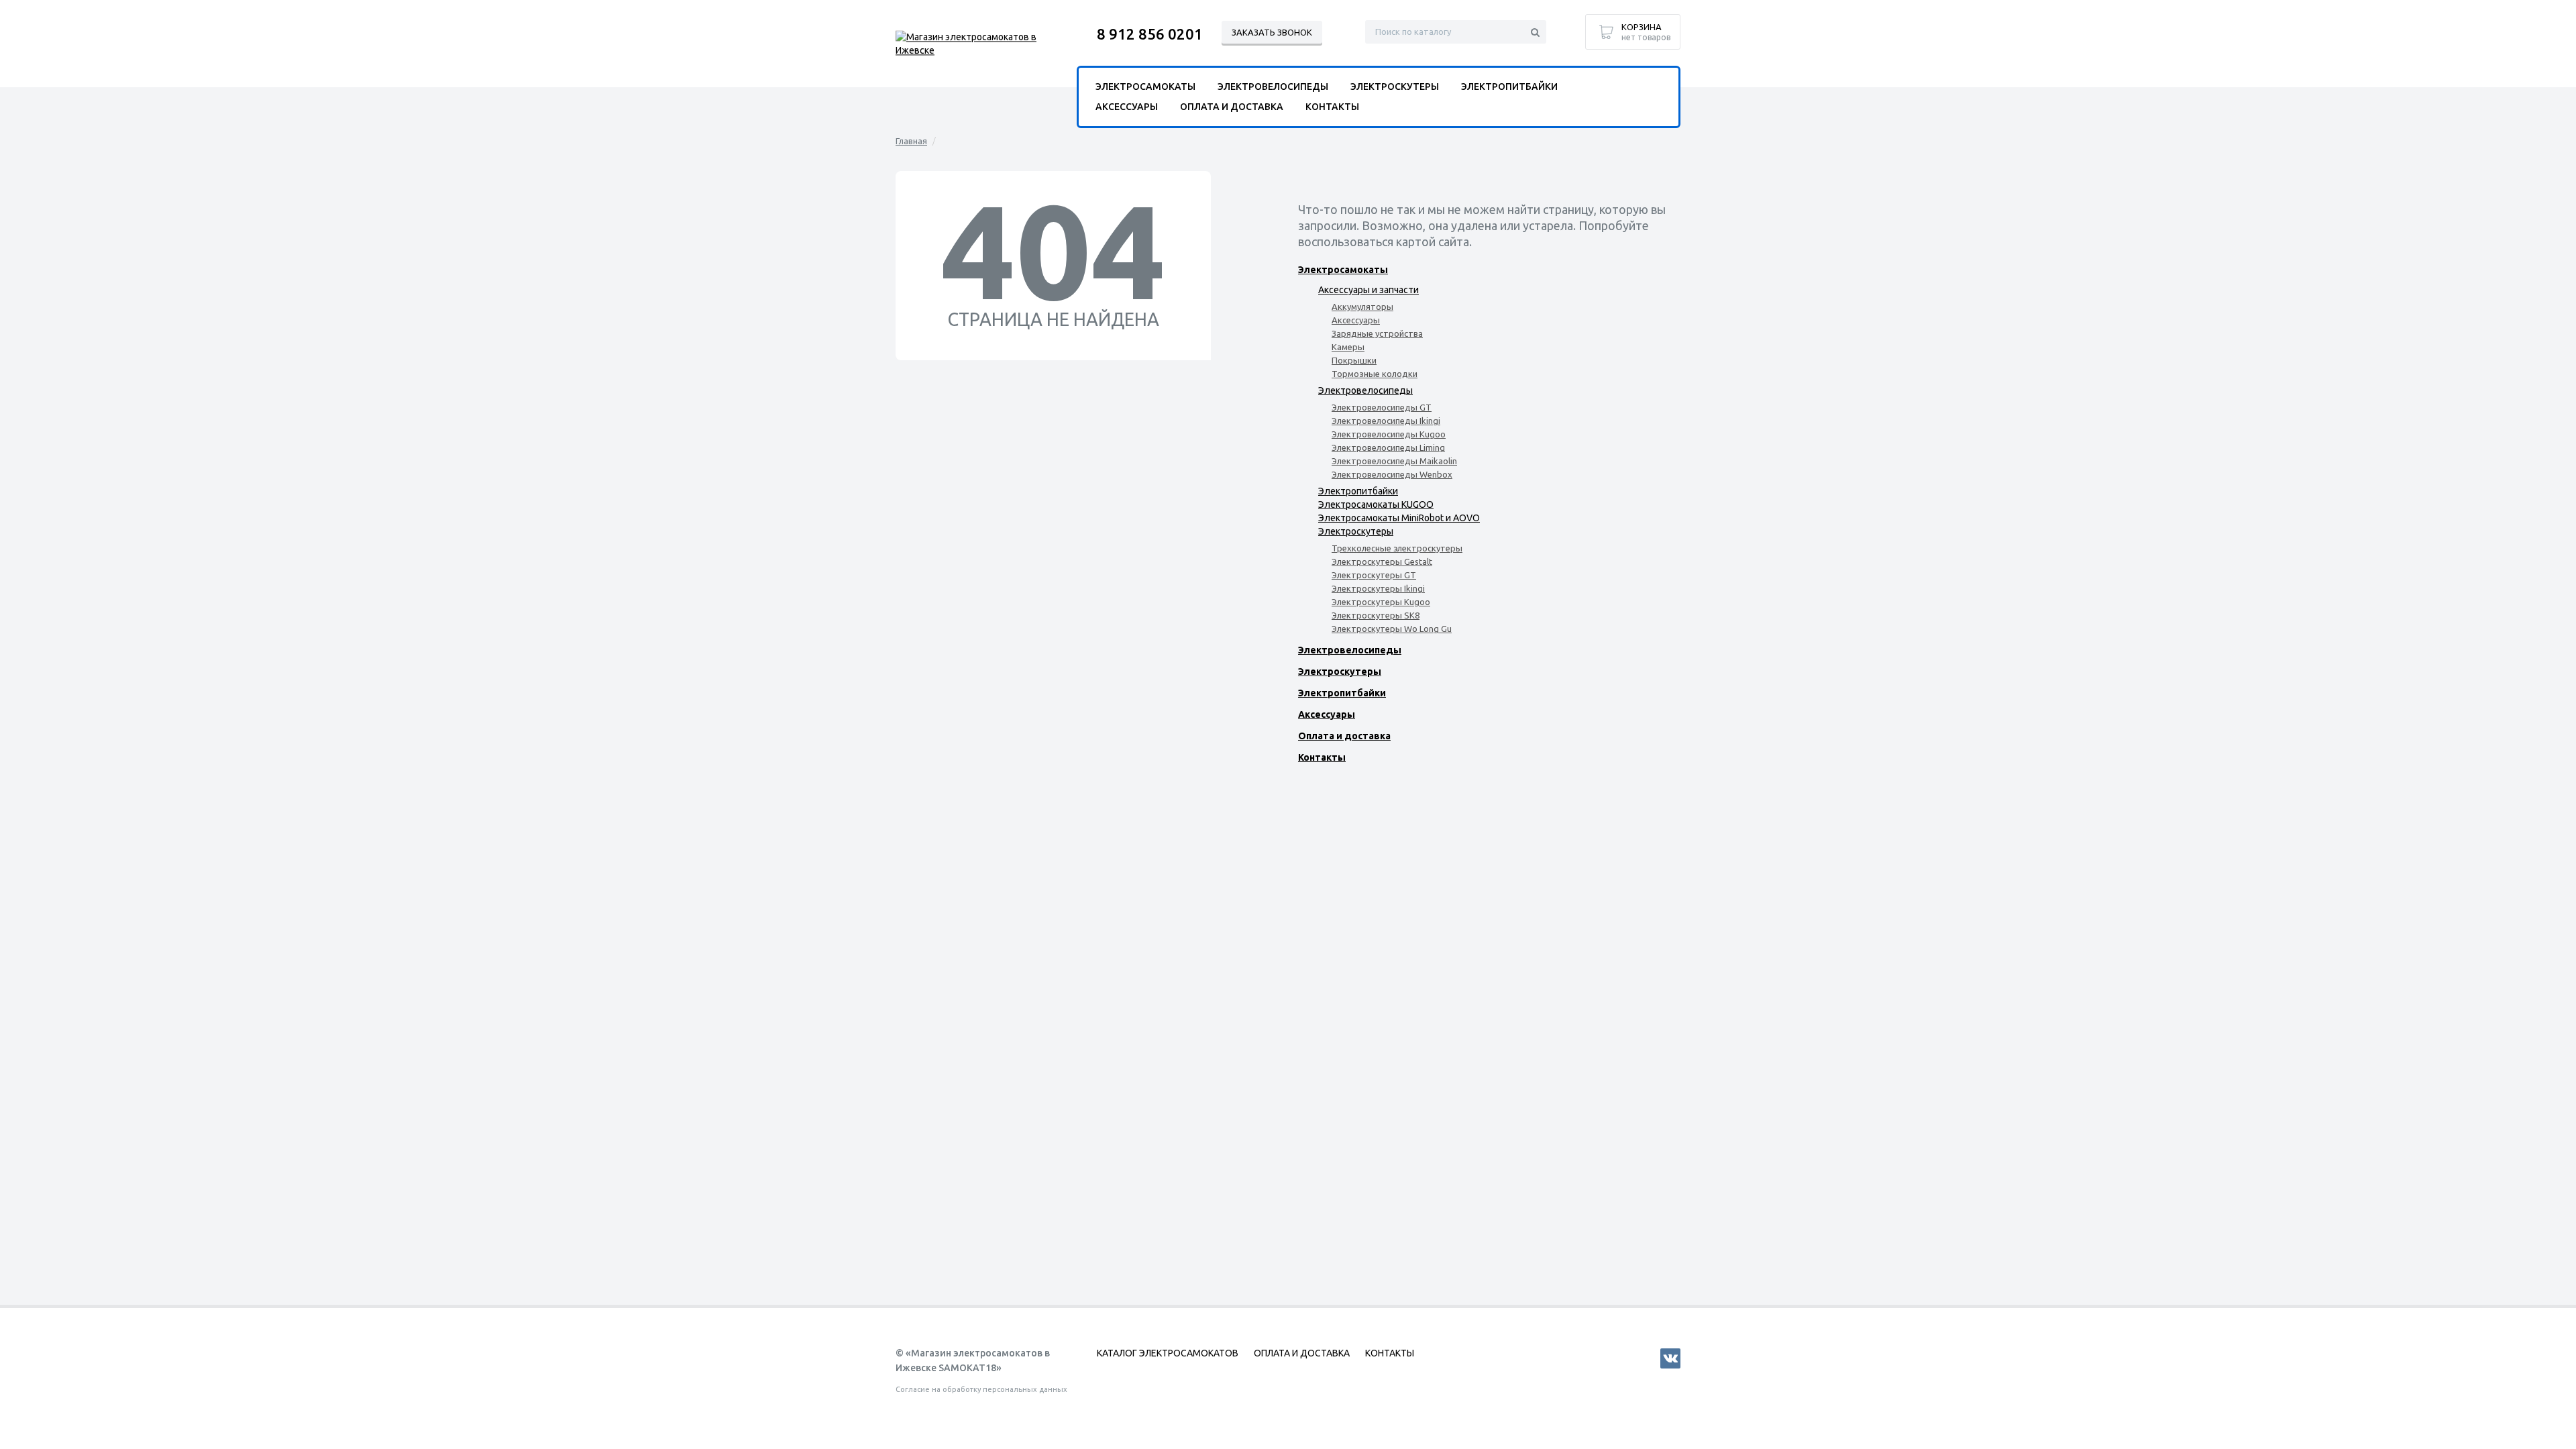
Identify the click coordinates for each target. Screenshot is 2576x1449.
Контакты (1322, 757)
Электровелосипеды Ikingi (1386, 421)
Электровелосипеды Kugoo (1389, 434)
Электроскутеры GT (1374, 575)
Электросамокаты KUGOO (1376, 504)
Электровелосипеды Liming (1388, 447)
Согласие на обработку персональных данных (981, 1389)
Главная (911, 141)
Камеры (1348, 347)
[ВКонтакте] (1670, 1358)
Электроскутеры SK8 (1376, 615)
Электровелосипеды (1365, 390)
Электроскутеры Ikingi (1378, 588)
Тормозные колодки (1375, 374)
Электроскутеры (1356, 531)
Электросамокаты (1343, 270)
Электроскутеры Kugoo (1381, 602)
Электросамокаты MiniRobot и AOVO (1399, 518)
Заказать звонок (1272, 32)
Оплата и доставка (1344, 736)
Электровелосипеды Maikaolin (1394, 461)
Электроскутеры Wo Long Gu (1392, 629)
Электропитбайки (1358, 491)
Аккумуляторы (1362, 307)
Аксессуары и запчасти (1368, 290)
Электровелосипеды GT (1382, 407)
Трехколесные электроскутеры (1397, 548)
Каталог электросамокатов (1168, 1353)
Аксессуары (1356, 320)
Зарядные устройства (1377, 333)
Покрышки (1354, 360)
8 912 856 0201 (1150, 34)
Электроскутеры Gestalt (1382, 561)
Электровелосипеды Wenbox (1392, 474)
